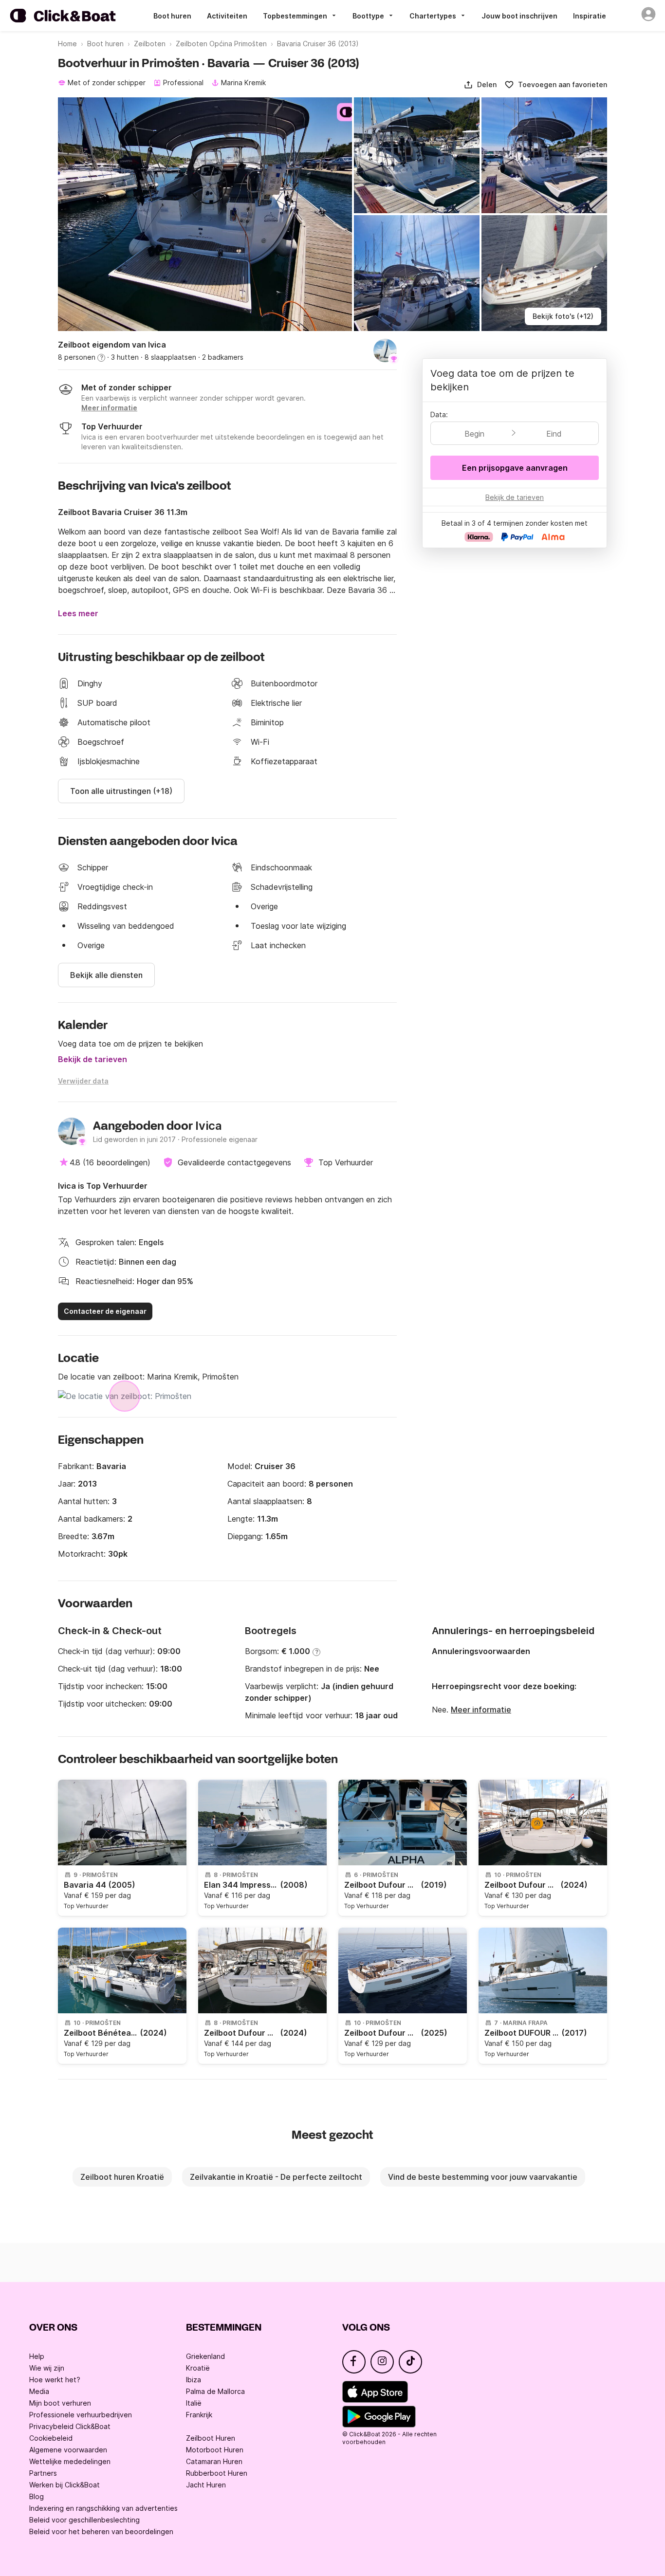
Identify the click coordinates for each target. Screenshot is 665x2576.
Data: (439, 414)
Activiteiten (227, 16)
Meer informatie (481, 1710)
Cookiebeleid (51, 2438)
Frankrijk (199, 2415)
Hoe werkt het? (55, 2380)
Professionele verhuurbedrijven (81, 2415)
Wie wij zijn (47, 2368)
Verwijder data (83, 1081)
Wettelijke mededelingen (70, 2461)
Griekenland (205, 2356)
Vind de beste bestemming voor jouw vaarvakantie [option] (483, 2177)
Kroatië (198, 2368)
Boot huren (172, 16)
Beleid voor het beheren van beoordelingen (101, 2531)
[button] (480, 85)
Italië (194, 2403)
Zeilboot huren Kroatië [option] (122, 2177)
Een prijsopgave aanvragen (515, 468)
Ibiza (194, 2380)
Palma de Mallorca (215, 2391)
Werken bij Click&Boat (65, 2485)
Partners (43, 2473)
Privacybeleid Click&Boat (70, 2426)
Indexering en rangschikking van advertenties (103, 2508)
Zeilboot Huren (211, 2438)
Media (39, 2391)
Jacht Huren (206, 2485)
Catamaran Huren (214, 2461)
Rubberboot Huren (217, 2473)
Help (37, 2356)
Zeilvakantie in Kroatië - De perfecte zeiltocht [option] (276, 2177)
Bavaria (111, 1466)
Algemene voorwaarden (68, 2450)
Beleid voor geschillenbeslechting (84, 2520)
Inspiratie (590, 16)
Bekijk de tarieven (92, 1059)
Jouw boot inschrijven (519, 16)
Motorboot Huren (215, 2450)
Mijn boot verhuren (60, 2403)
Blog (37, 2496)
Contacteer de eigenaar (105, 1311)
